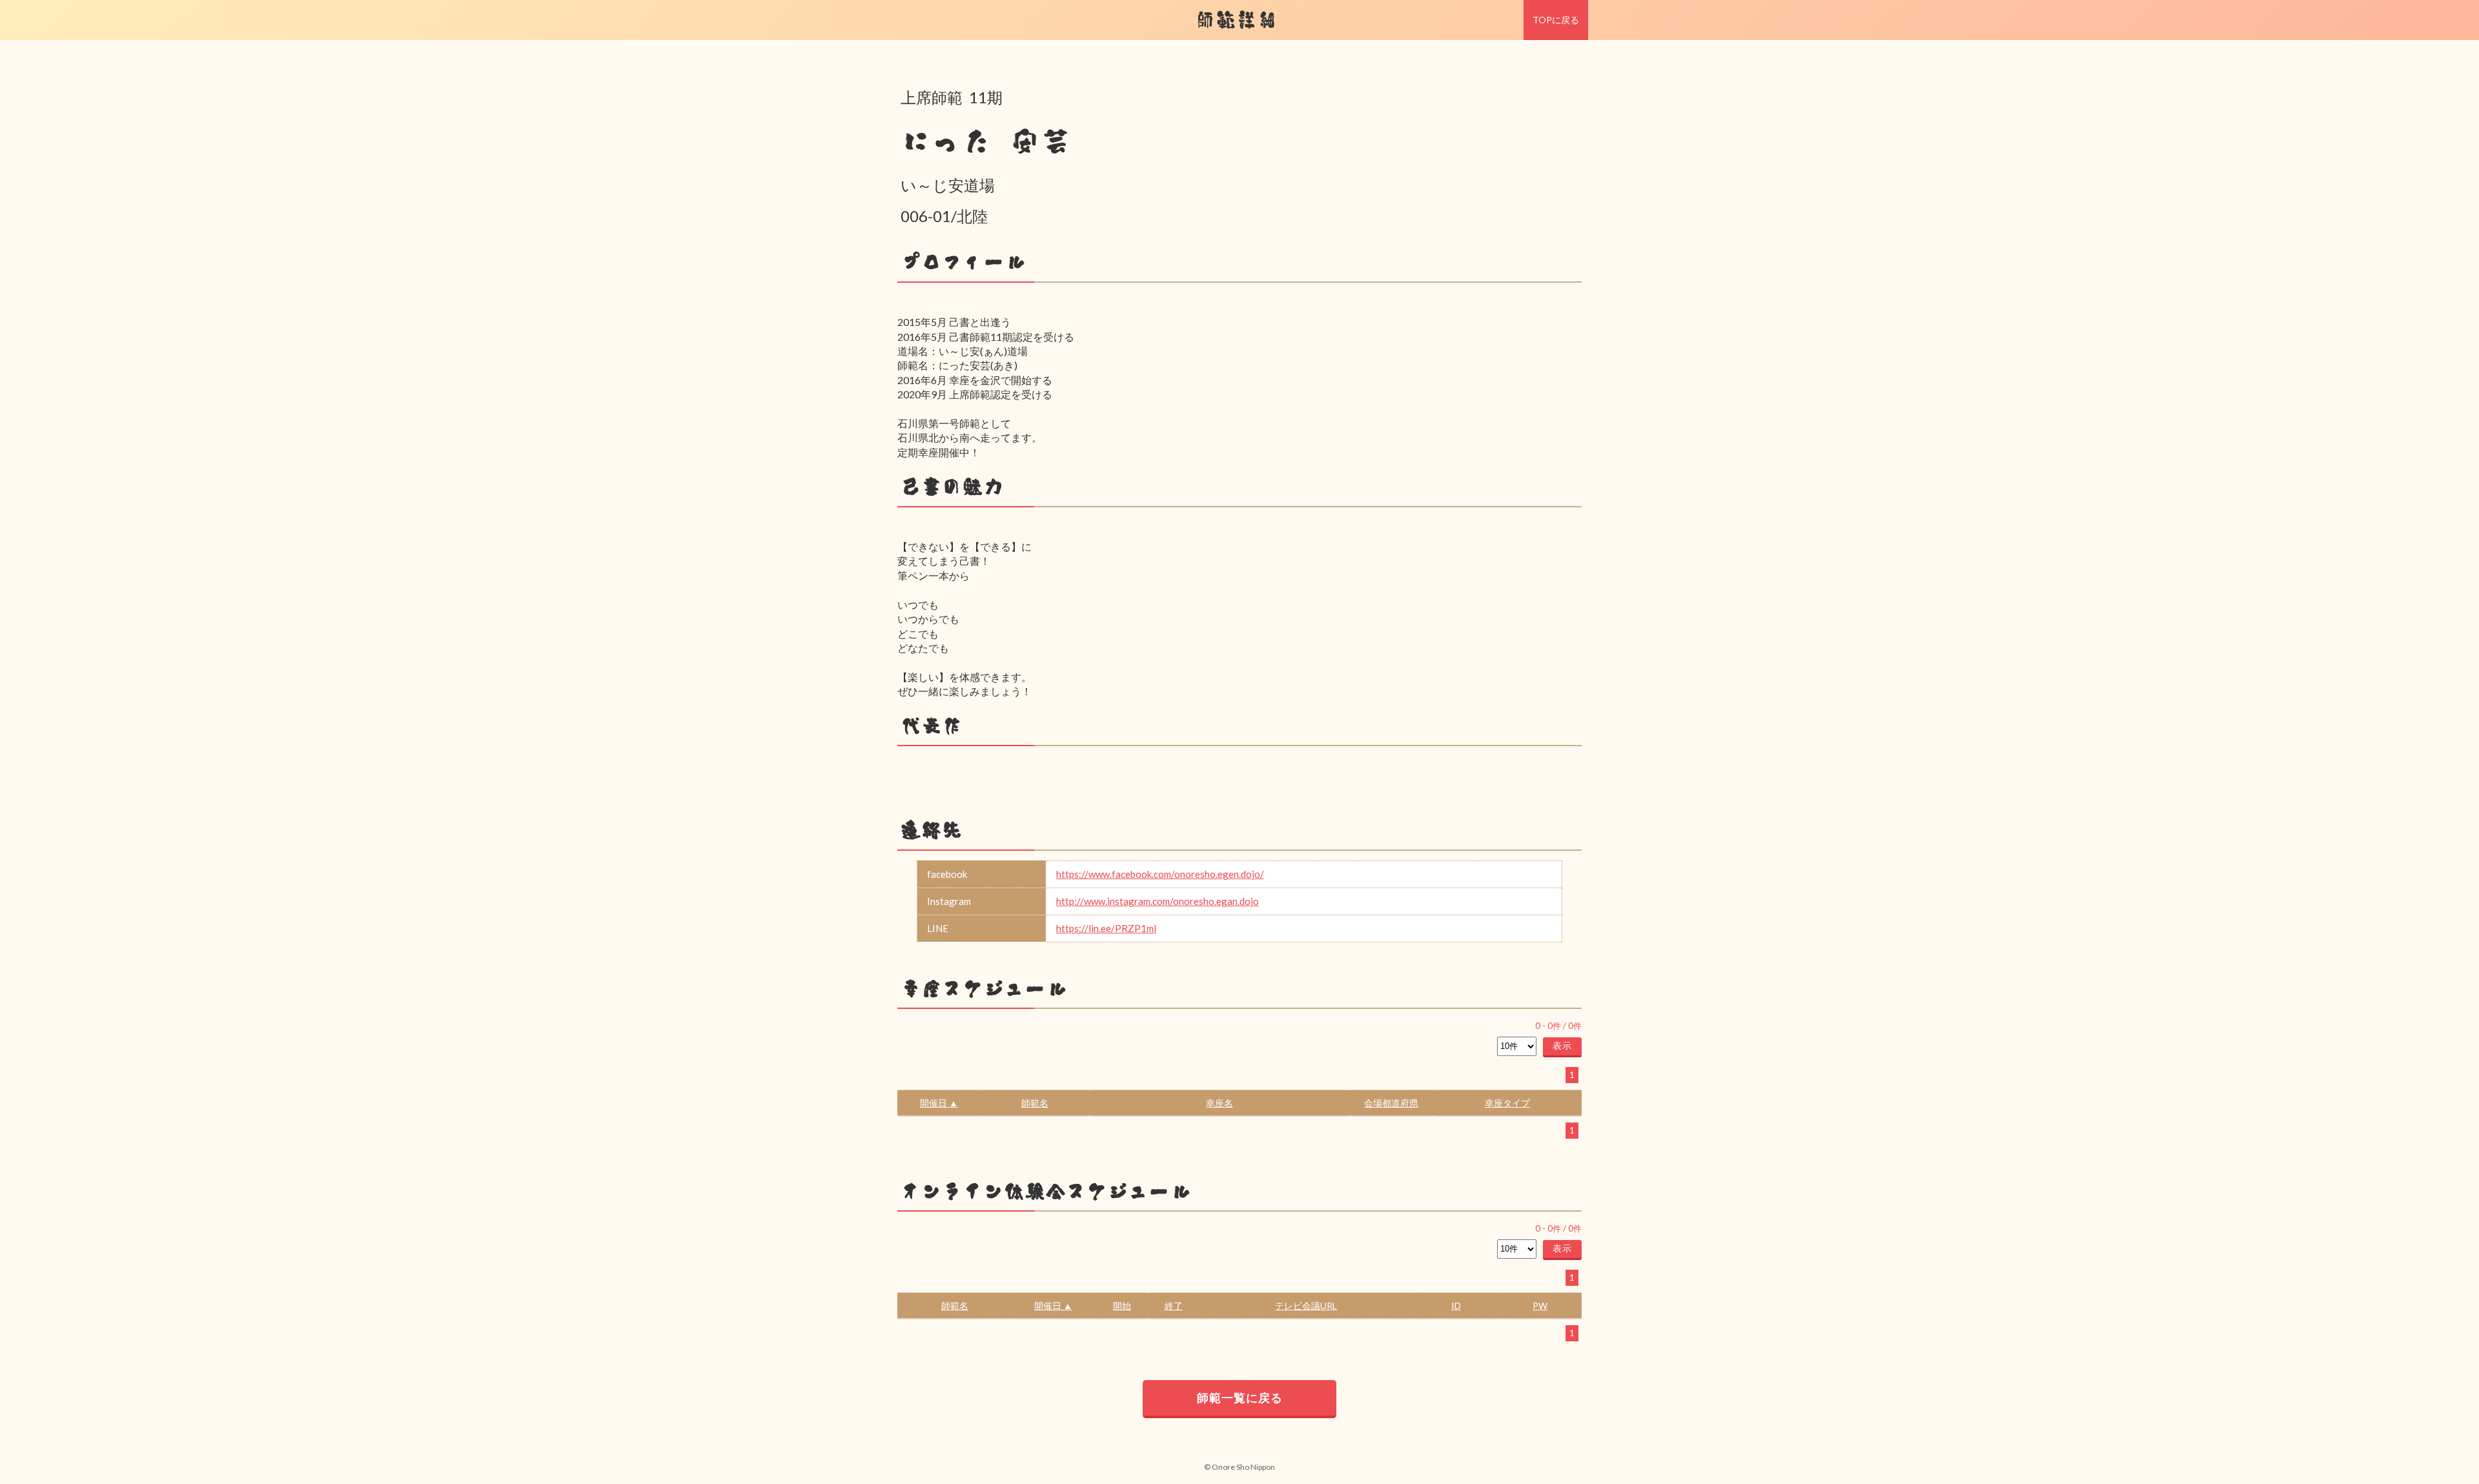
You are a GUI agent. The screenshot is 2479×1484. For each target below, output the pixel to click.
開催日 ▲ (939, 1103)
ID (1456, 1306)
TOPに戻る (1556, 20)
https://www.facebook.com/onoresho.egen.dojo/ (1160, 874)
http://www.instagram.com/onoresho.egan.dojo (1158, 901)
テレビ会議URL (1306, 1306)
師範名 (1035, 1103)
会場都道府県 (1391, 1103)
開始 (1122, 1306)
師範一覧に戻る (1240, 1398)
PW (1540, 1306)
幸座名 (1219, 1103)
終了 (1174, 1306)
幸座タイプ (1507, 1103)
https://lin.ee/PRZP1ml (1106, 928)
